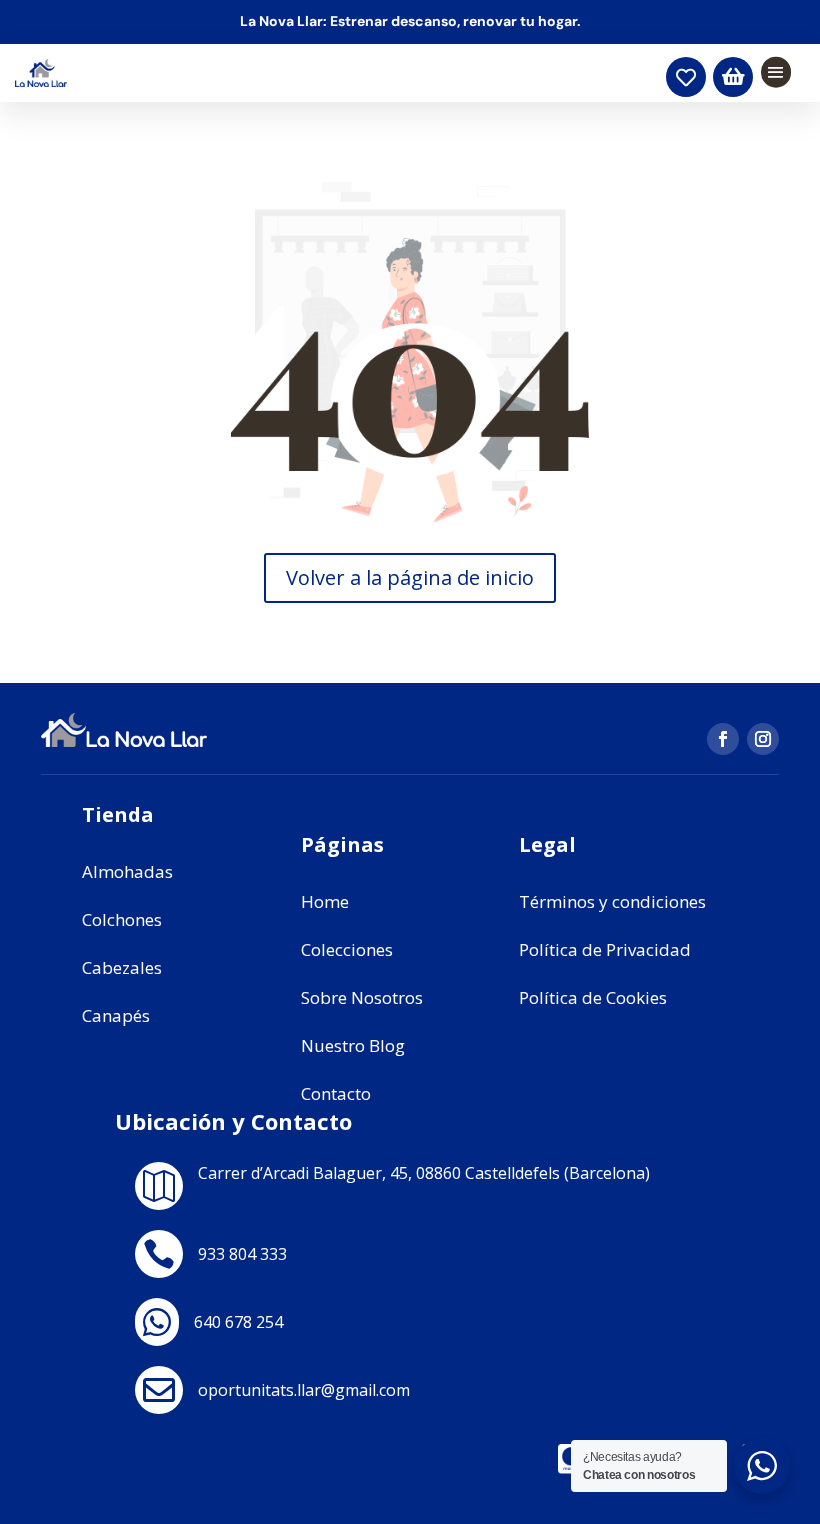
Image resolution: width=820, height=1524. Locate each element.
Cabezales (122, 967)
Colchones (122, 919)
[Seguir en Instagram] (763, 739)
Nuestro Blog (353, 1045)
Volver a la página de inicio (410, 577)
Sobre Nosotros (362, 997)
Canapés (116, 1015)
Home (325, 901)
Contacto (336, 1093)
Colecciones (347, 949)
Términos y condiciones (612, 901)
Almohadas (127, 871)
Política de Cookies (593, 997)
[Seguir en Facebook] (723, 739)
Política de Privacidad (605, 949)
